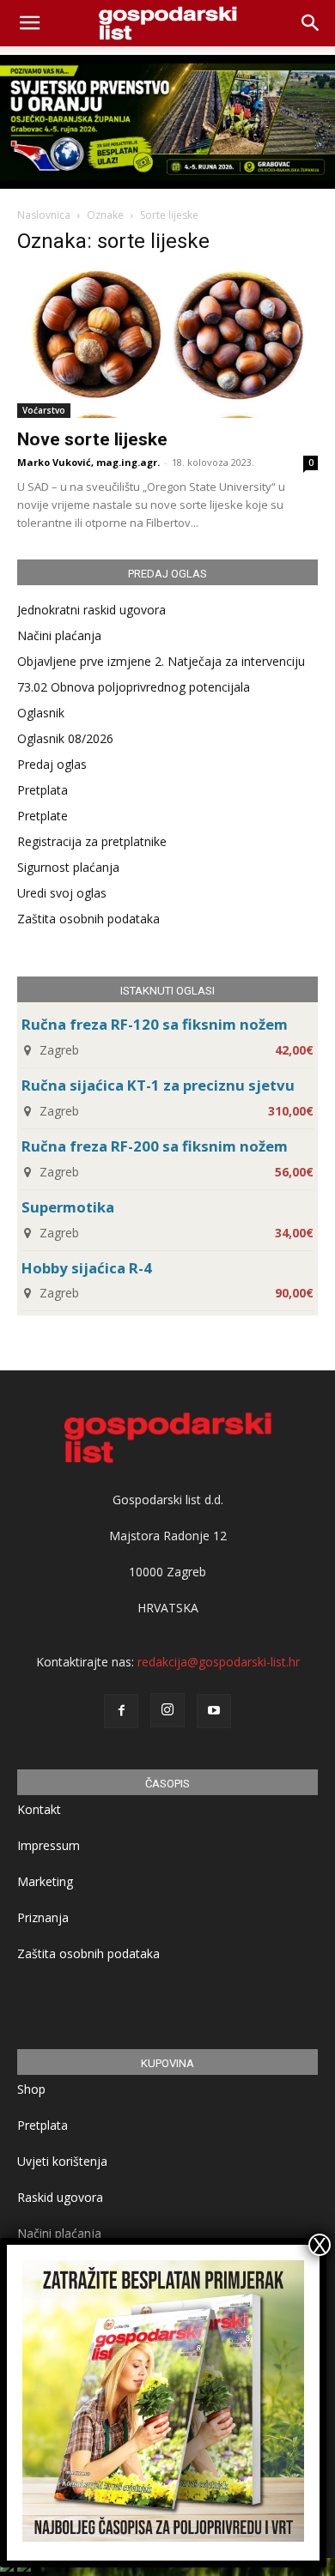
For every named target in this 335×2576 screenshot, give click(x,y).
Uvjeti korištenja (62, 2161)
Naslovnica (44, 215)
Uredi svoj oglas (62, 893)
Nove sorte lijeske (92, 439)
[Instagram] (167, 1710)
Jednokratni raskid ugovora (91, 610)
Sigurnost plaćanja (68, 867)
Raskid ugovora (60, 2197)
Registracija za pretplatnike (92, 841)
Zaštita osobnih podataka (88, 919)
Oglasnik (41, 713)
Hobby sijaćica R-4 (87, 1268)
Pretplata (43, 790)
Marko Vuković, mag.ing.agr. (88, 462)
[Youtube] (214, 1711)
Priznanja (43, 1917)
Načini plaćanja (59, 635)
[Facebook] (121, 1711)
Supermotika (68, 1207)
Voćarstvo (44, 410)
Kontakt (39, 1809)
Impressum (49, 1845)
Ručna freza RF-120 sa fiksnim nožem (155, 1024)
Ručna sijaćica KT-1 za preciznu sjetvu (158, 1085)
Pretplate (43, 816)
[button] (311, 23)
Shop (31, 2089)
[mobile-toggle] (29, 23)
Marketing (45, 1881)
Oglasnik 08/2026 (65, 738)
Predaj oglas (52, 764)
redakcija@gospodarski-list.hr (219, 1662)
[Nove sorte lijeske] (167, 345)
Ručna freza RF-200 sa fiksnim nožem (155, 1146)
